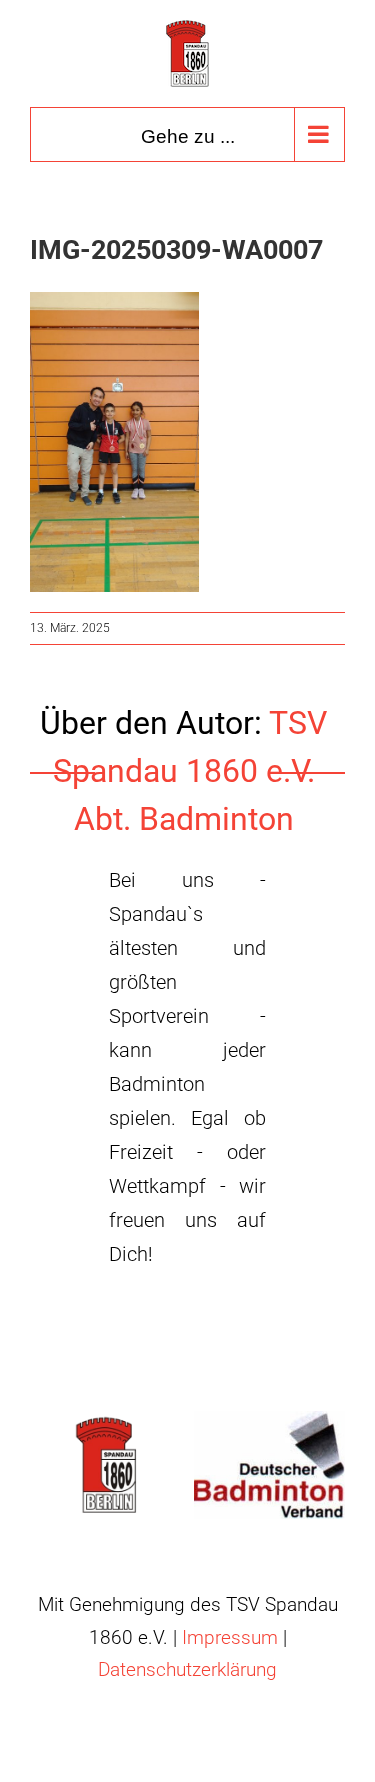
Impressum (230, 1637)
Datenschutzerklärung (187, 1669)
